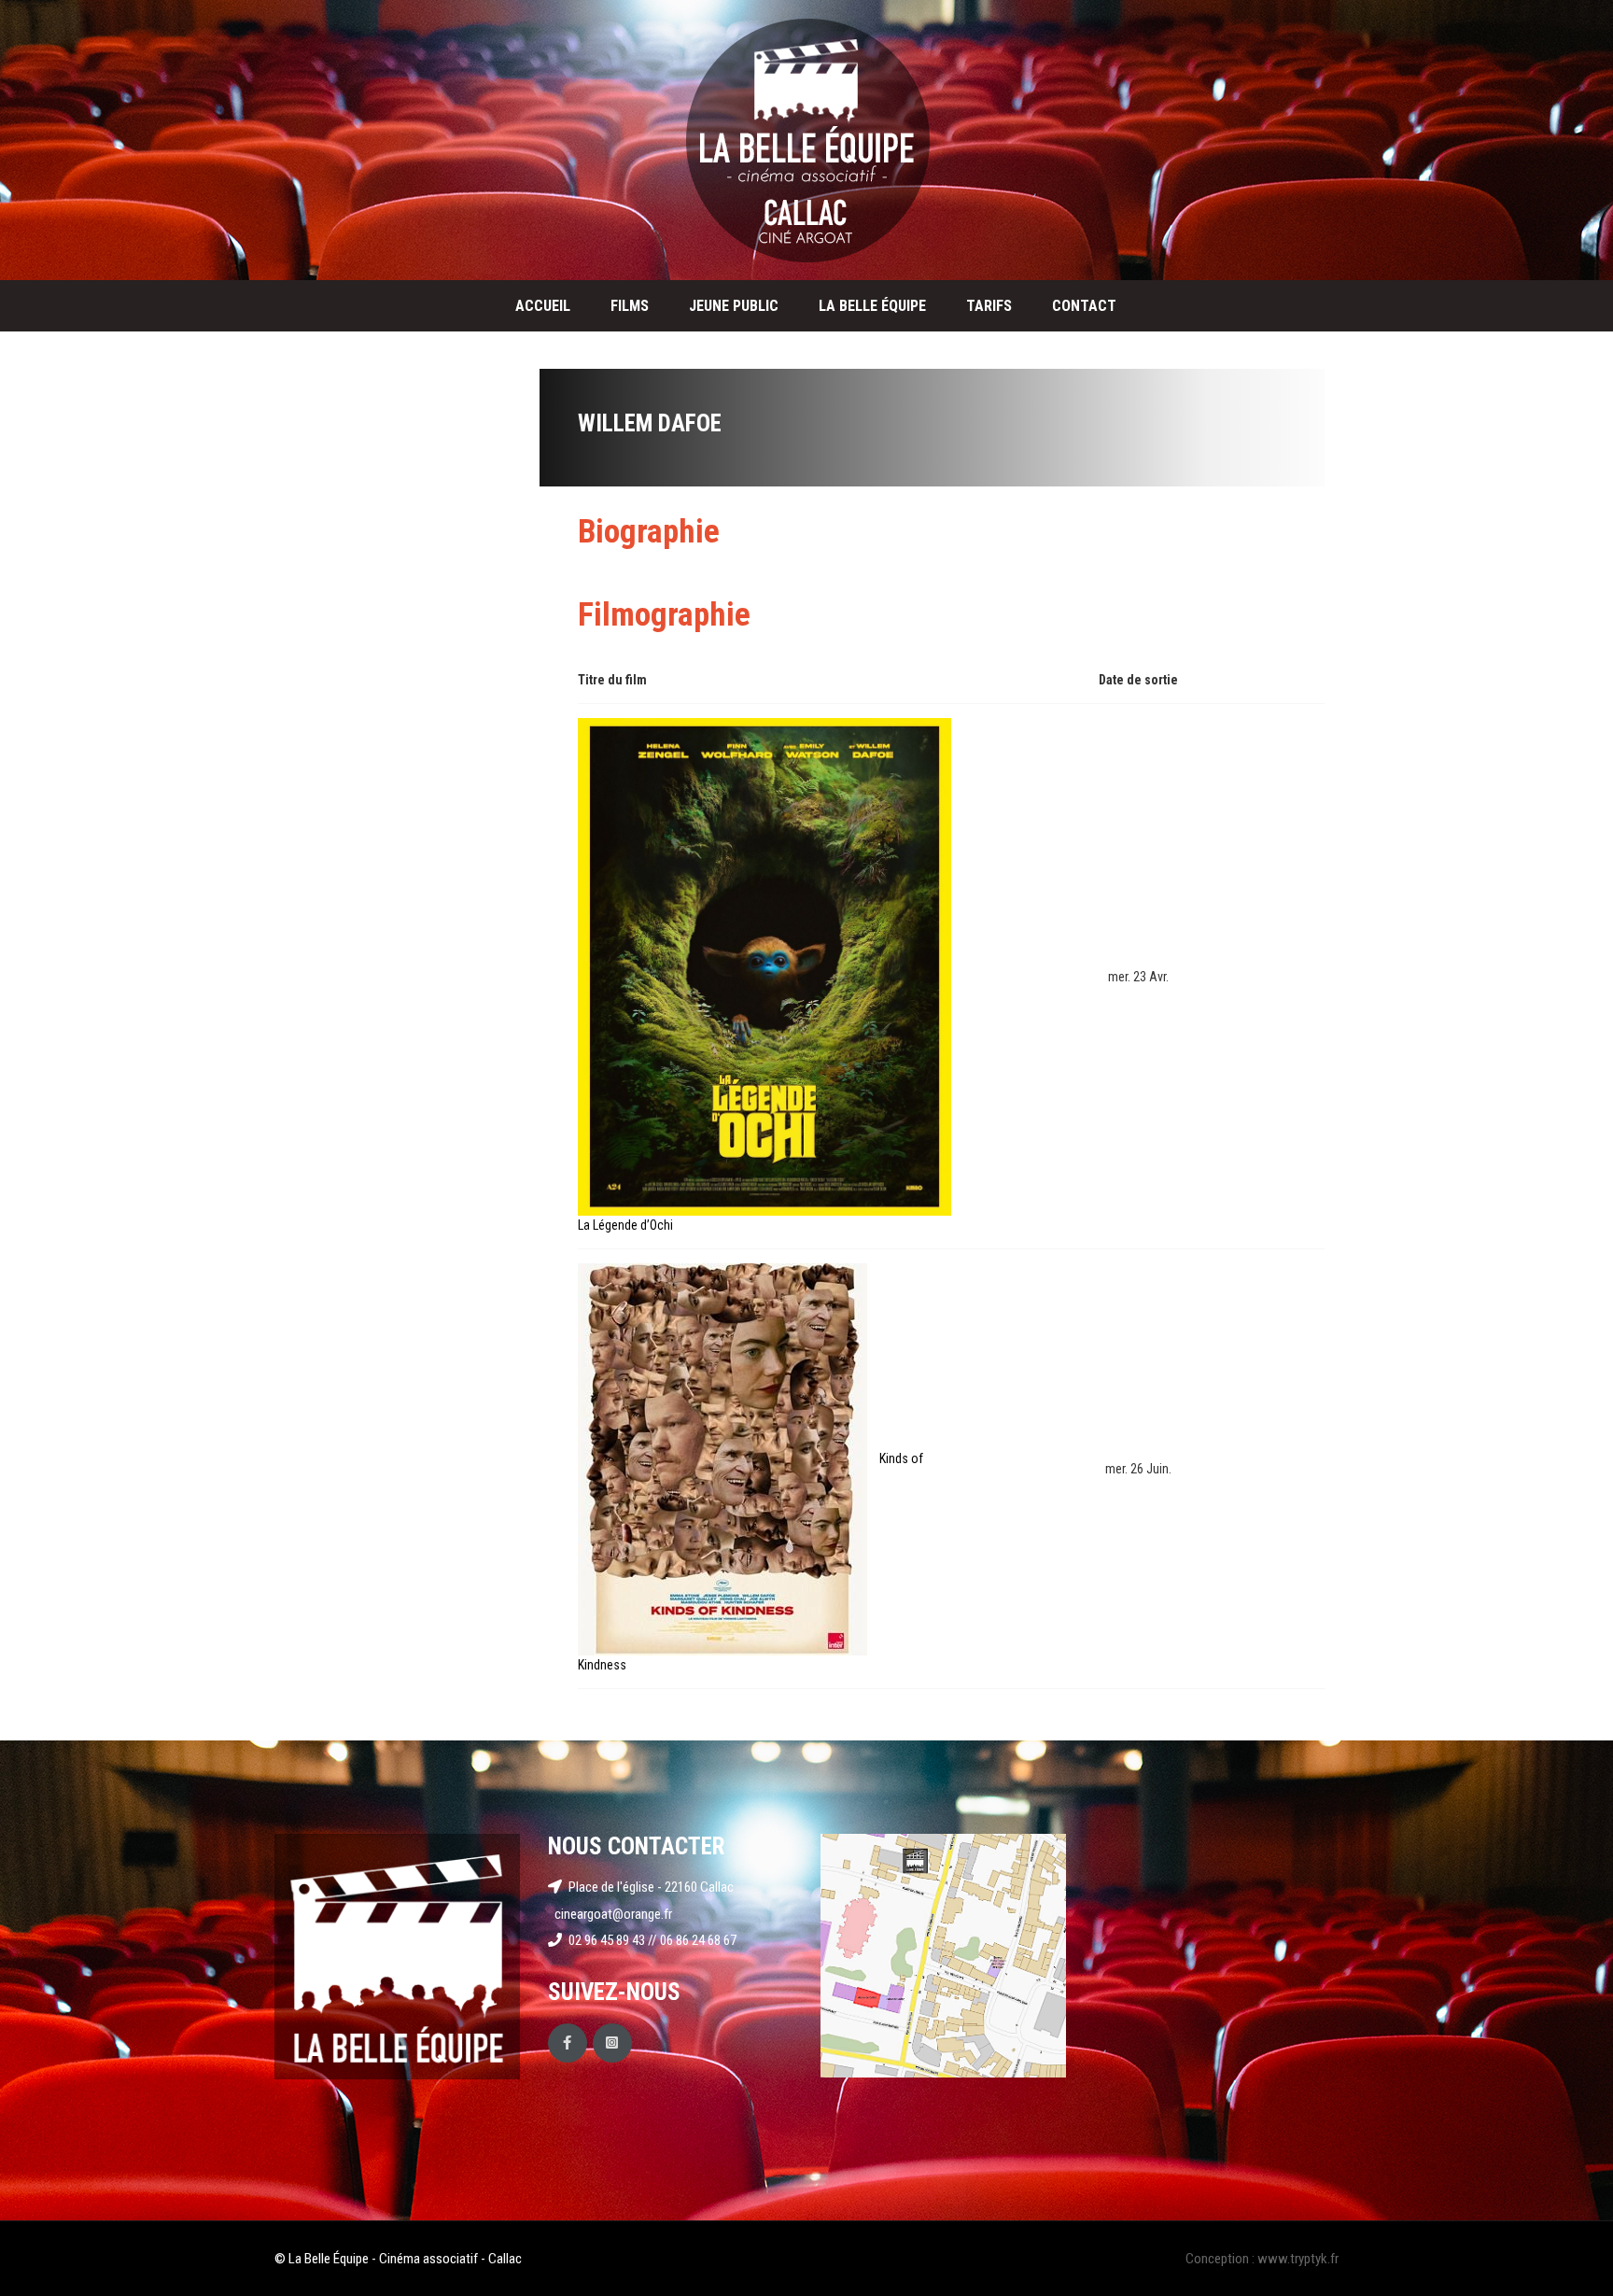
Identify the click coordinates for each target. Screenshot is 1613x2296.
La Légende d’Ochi (625, 1225)
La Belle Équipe (872, 306)
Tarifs (989, 306)
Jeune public (734, 306)
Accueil (543, 306)
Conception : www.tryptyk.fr (1262, 2259)
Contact (1084, 306)
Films (630, 306)
